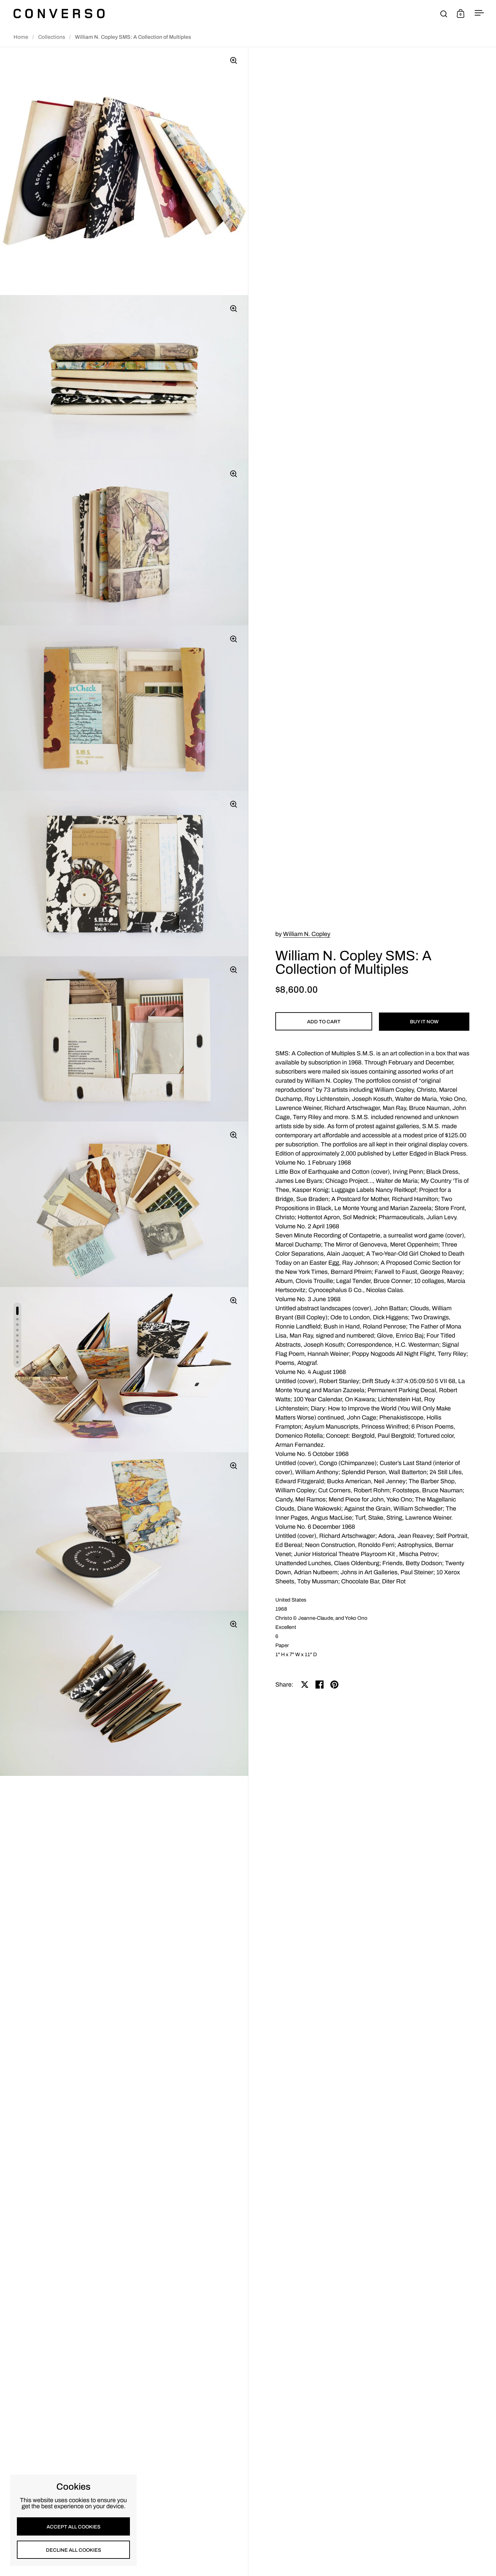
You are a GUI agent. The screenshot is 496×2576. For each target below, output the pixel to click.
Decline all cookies (74, 2550)
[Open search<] (444, 14)
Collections (52, 37)
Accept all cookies (74, 2527)
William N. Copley (307, 934)
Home (21, 37)
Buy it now (424, 1022)
